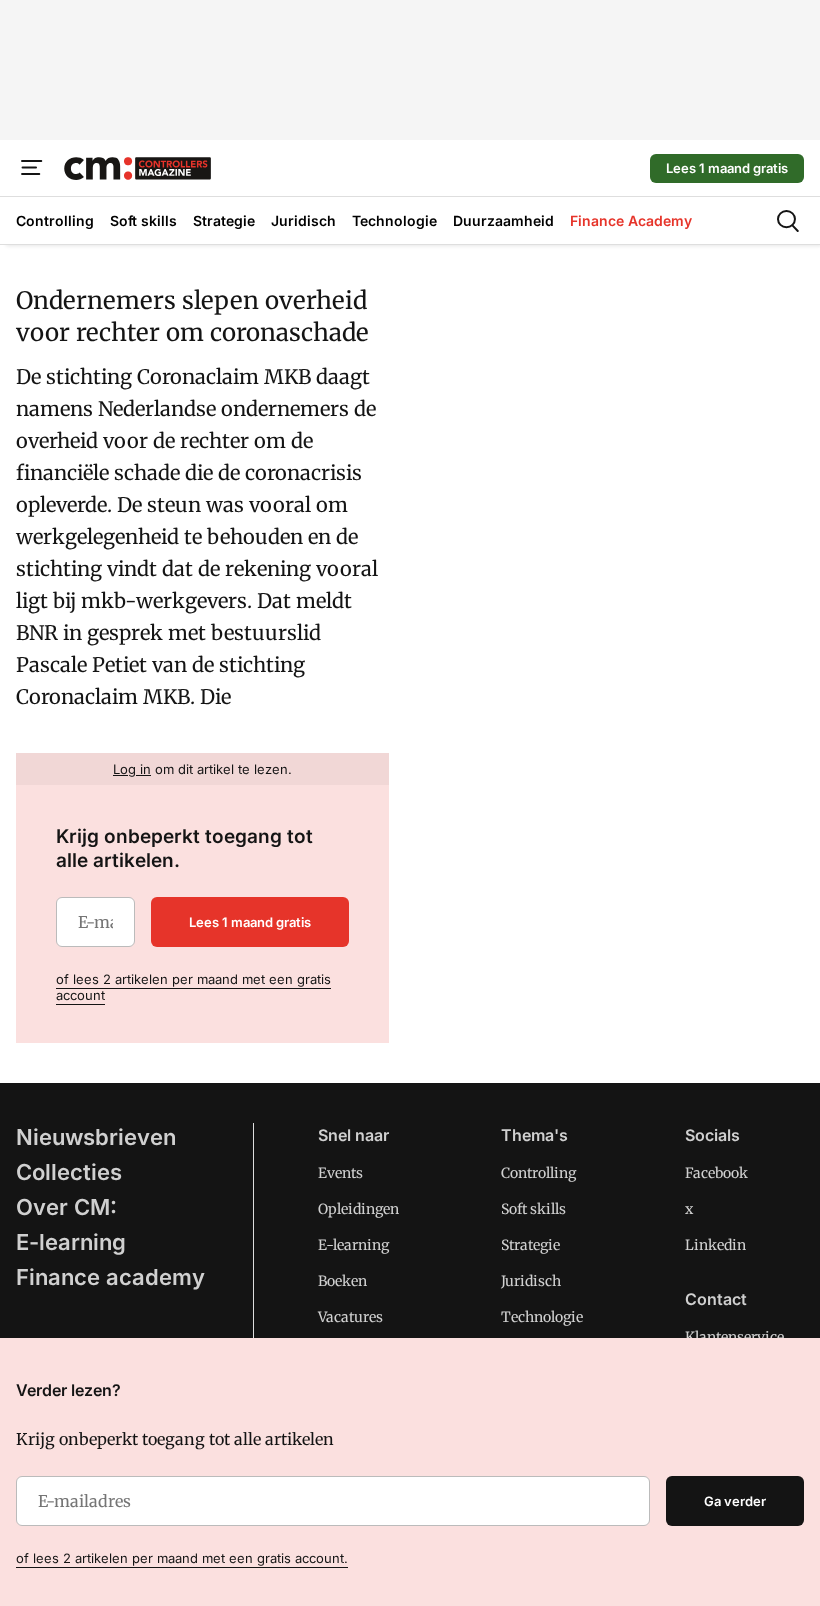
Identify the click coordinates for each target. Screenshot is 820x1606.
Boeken (342, 1281)
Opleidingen (358, 1209)
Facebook (716, 1173)
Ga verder (735, 1501)
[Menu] (32, 168)
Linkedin (715, 1245)
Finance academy (110, 1277)
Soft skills (533, 1209)
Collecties (69, 1172)
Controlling (538, 1173)
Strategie (530, 1245)
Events (340, 1173)
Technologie (542, 1317)
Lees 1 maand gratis (727, 168)
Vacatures (350, 1317)
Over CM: (66, 1207)
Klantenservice (734, 1337)
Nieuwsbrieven (96, 1137)
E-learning (71, 1242)
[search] (788, 221)
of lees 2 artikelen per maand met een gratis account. (182, 1558)
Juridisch (531, 1281)
